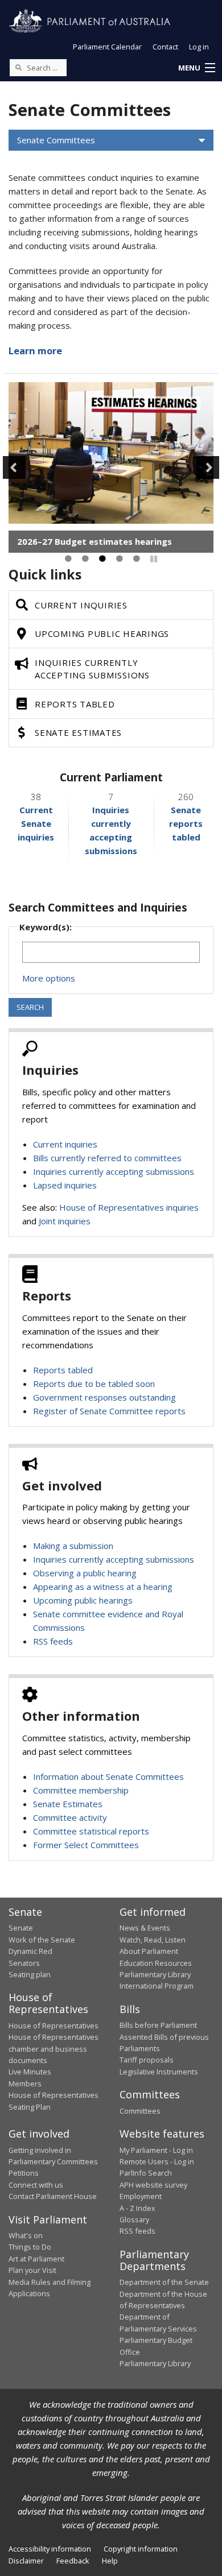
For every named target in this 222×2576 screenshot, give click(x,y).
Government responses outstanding (104, 1397)
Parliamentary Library (155, 1974)
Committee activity (70, 1817)
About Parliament (149, 1951)
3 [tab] (102, 559)
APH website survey (153, 2185)
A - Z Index (137, 2208)
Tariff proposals (147, 2060)
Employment (141, 2196)
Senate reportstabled (186, 823)
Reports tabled (63, 1370)
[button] (196, 68)
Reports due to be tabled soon (94, 1384)
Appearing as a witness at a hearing (103, 1587)
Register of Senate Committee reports (109, 1411)
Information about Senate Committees (108, 1776)
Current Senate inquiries (36, 823)
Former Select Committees (86, 1845)
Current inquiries (65, 1144)
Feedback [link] (73, 2561)
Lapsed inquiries (65, 1185)
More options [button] (49, 978)
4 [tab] (120, 559)
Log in (199, 47)
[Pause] (154, 559)
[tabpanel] (111, 467)
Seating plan (30, 1974)
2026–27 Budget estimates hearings (94, 541)
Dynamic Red (30, 1951)
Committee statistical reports (91, 1831)
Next (208, 467)
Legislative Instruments (159, 2072)
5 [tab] (137, 559)
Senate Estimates (68, 1804)
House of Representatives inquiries (129, 1207)
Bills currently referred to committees (107, 1158)
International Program (157, 1986)
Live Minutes (30, 2072)
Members (25, 2084)
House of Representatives (54, 2026)
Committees (140, 2111)
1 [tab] (68, 559)
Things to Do (30, 2247)
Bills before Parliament (158, 2025)
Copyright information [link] (141, 2549)
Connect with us (36, 2185)
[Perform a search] (18, 67)
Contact (165, 47)
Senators (24, 1963)
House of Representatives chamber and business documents (54, 2049)
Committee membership (81, 1790)
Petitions (24, 2173)
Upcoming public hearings (83, 1600)
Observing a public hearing (85, 1573)
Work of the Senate (42, 1940)
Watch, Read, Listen (153, 1940)
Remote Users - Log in (157, 2161)
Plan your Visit (32, 2270)
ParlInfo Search (146, 2173)
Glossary (134, 2219)
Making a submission (73, 1546)
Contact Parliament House (53, 2196)
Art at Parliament (36, 2259)
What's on (26, 2235)
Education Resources (156, 1963)
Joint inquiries (65, 1221)
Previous (14, 467)
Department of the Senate (164, 2282)
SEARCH (30, 1007)
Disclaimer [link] (26, 2561)
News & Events (145, 1928)
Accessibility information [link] (50, 2549)
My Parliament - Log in (156, 2150)
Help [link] (110, 2561)
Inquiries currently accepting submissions (114, 1171)
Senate (21, 1928)
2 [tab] (85, 559)
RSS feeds (53, 1641)
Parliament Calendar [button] (107, 47)
